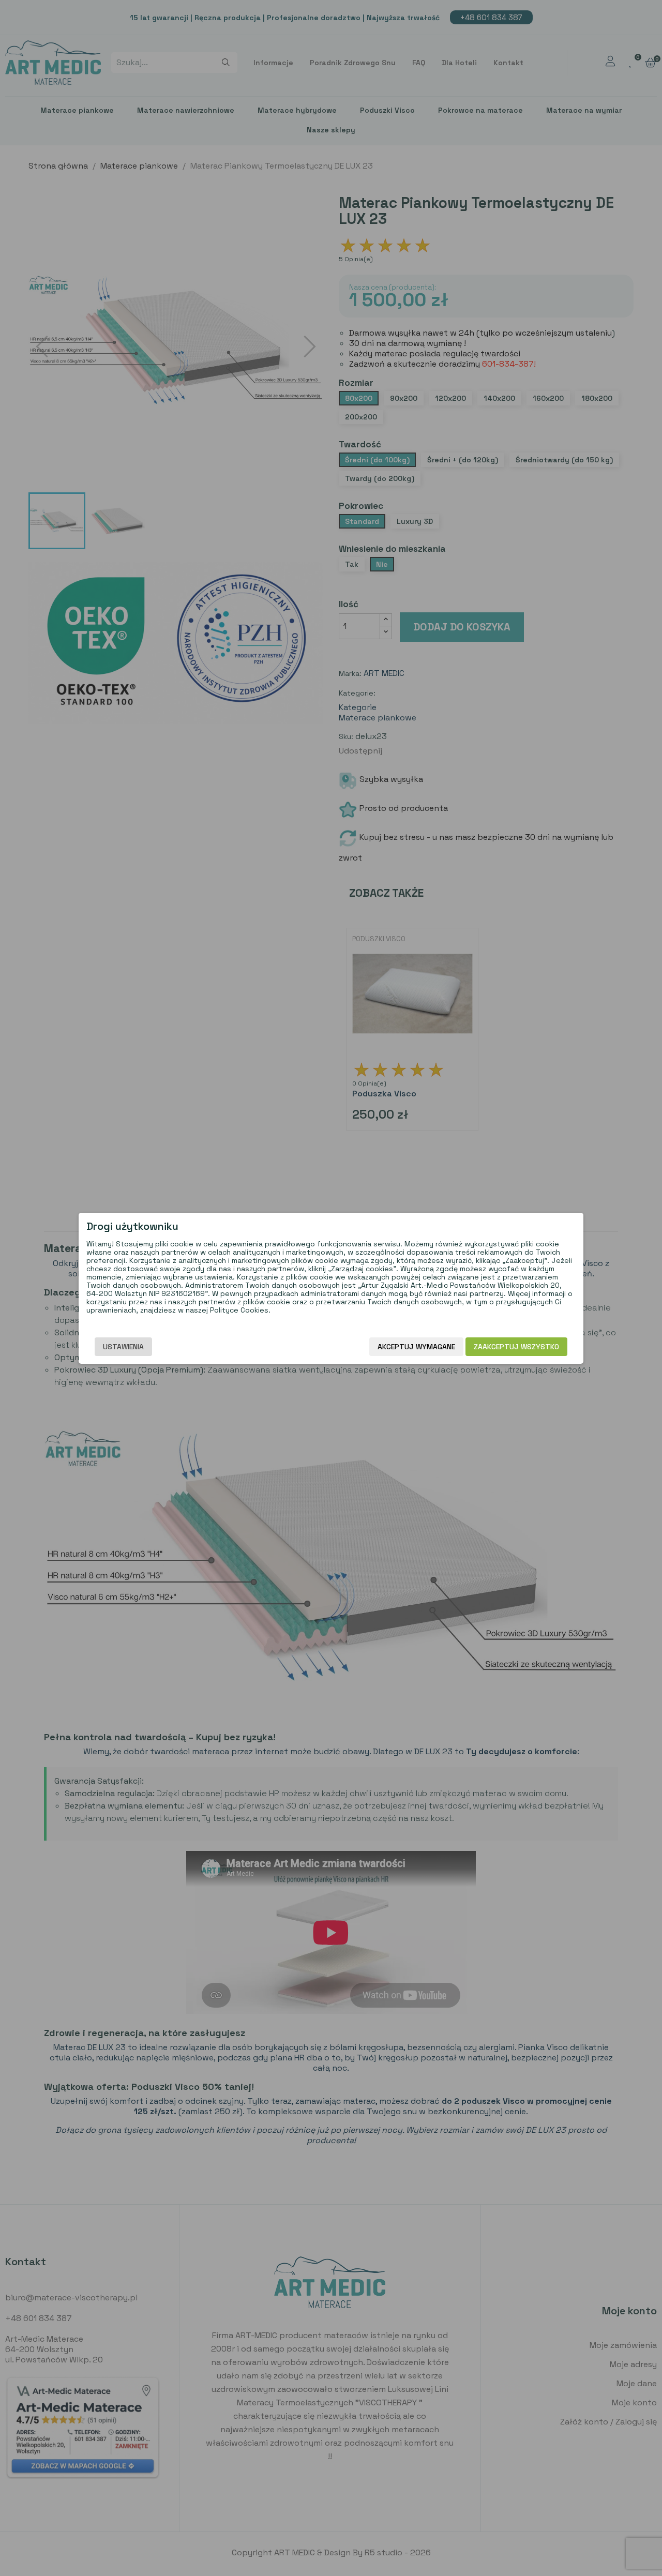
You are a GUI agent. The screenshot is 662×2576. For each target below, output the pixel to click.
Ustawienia (123, 1347)
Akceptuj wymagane (416, 1347)
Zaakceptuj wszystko (516, 1347)
